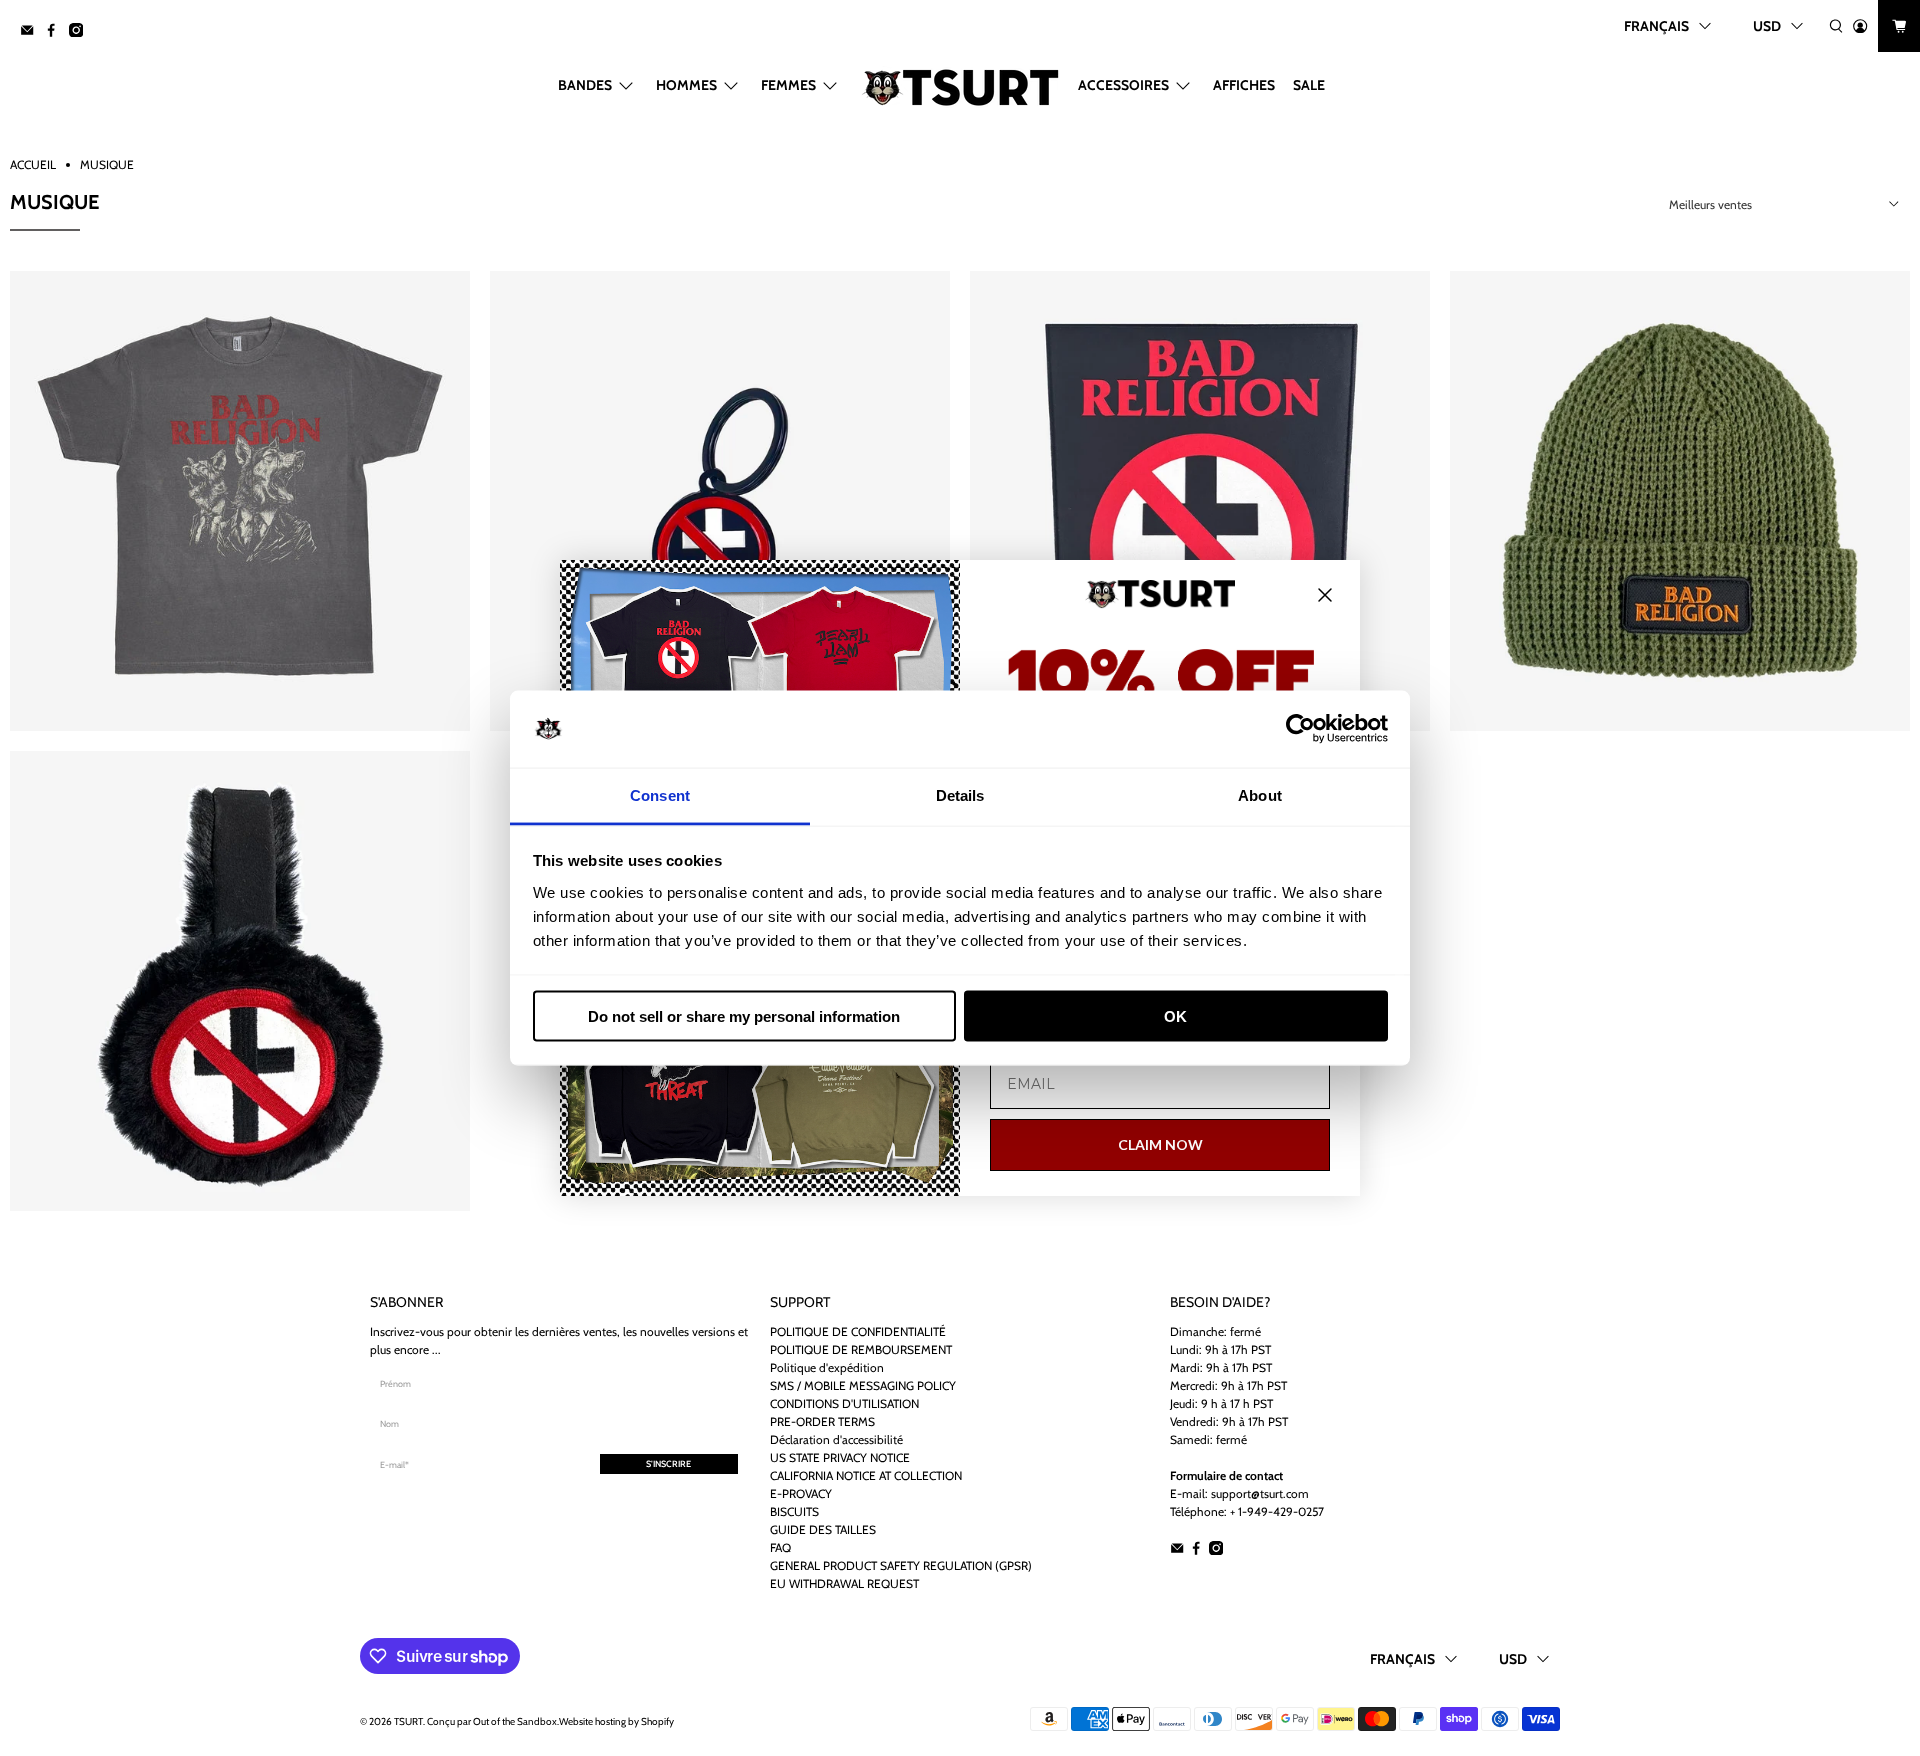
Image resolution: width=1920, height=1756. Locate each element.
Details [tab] (960, 794)
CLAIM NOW (1160, 1144)
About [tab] (1260, 794)
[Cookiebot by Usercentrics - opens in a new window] (1300, 729)
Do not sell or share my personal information (744, 1016)
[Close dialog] (1325, 595)
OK (1175, 1016)
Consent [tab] (660, 794)
